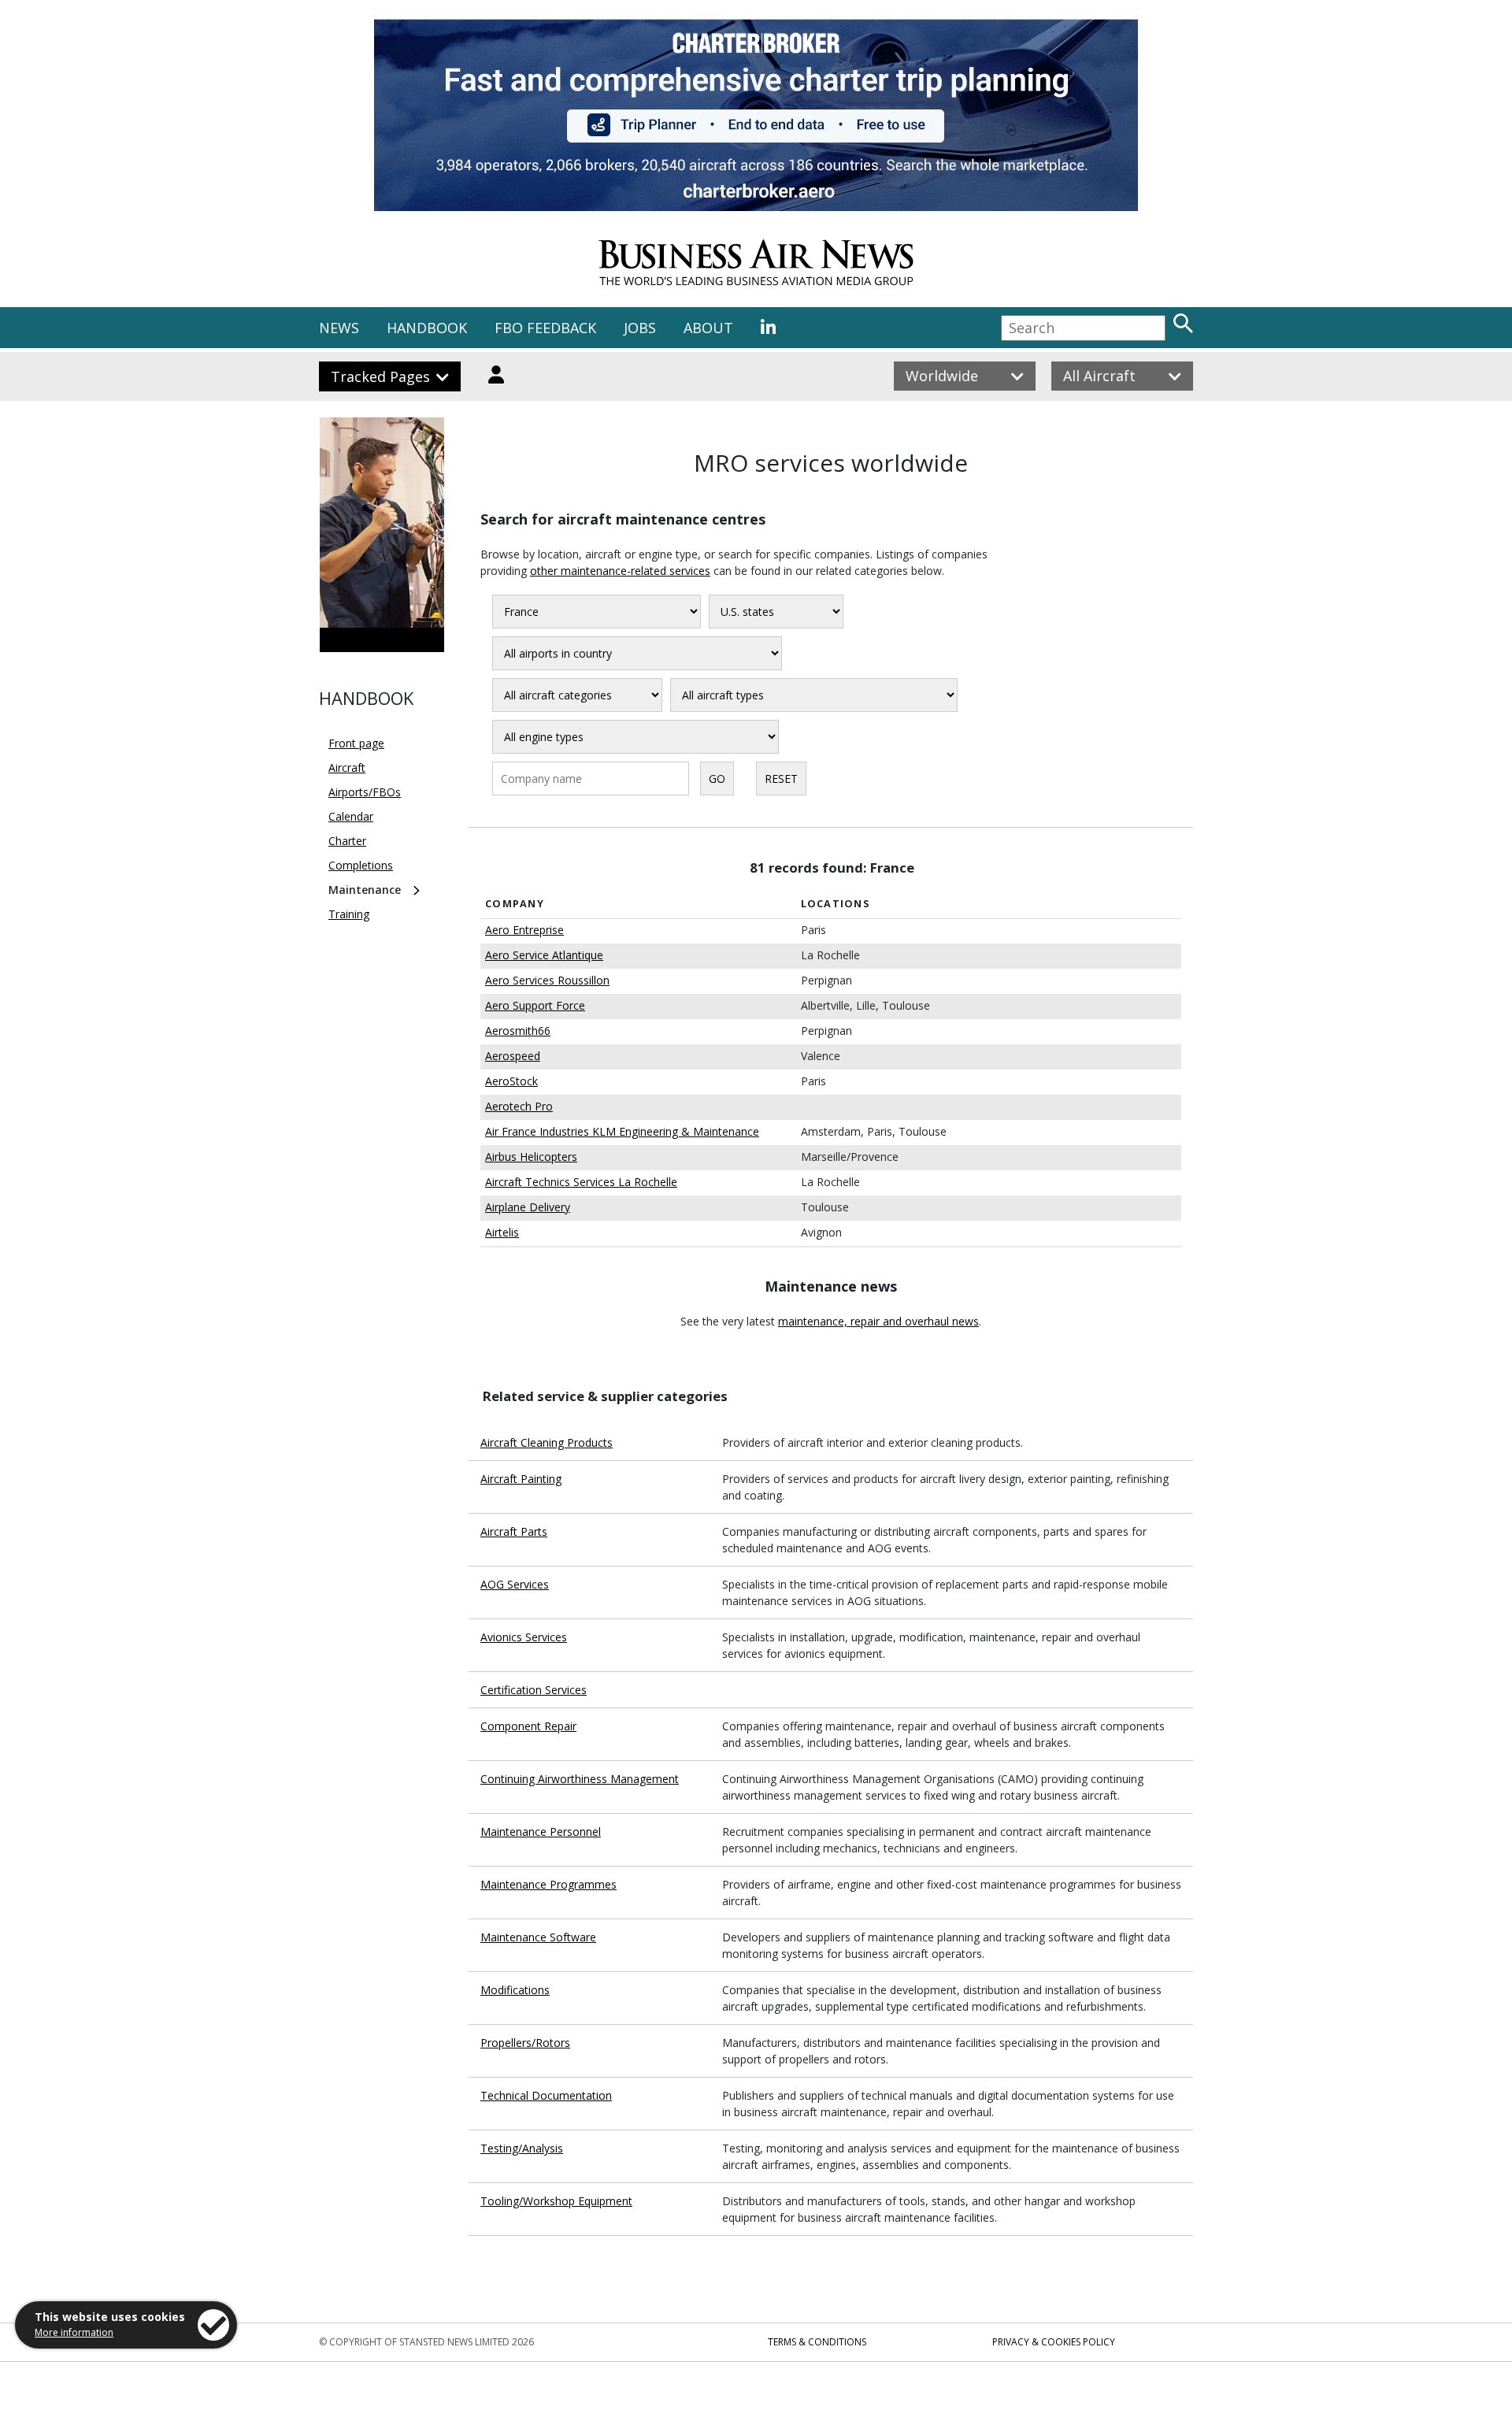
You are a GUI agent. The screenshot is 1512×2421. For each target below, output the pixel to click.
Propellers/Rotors (525, 2043)
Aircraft (347, 767)
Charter (347, 841)
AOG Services (515, 1584)
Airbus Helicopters (531, 1157)
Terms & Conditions (817, 2342)
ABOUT (708, 328)
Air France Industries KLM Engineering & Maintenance (622, 1131)
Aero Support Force (535, 1005)
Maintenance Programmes (548, 1884)
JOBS (640, 328)
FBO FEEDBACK (545, 328)
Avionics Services (524, 1637)
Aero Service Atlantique (544, 955)
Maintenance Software (538, 1937)
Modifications (515, 1990)
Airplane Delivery (528, 1207)
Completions (361, 865)
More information (74, 2332)
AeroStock (511, 1081)
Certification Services (534, 1690)
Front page (356, 743)
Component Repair (528, 1726)
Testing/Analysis (522, 2148)
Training (349, 914)
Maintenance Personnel (541, 1832)
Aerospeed (513, 1056)
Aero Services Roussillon (547, 980)
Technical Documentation (546, 2095)
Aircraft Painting (521, 1479)
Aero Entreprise (524, 930)
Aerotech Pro (519, 1106)
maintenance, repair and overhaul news (878, 1321)
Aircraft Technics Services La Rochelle (581, 1182)
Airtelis (502, 1232)
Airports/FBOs (365, 792)
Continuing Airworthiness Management (580, 1779)
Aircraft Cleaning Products (547, 1442)
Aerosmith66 (518, 1031)
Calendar (351, 816)
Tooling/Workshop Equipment (556, 2201)
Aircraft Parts (514, 1531)
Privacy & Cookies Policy (1054, 2342)
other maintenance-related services (620, 571)
